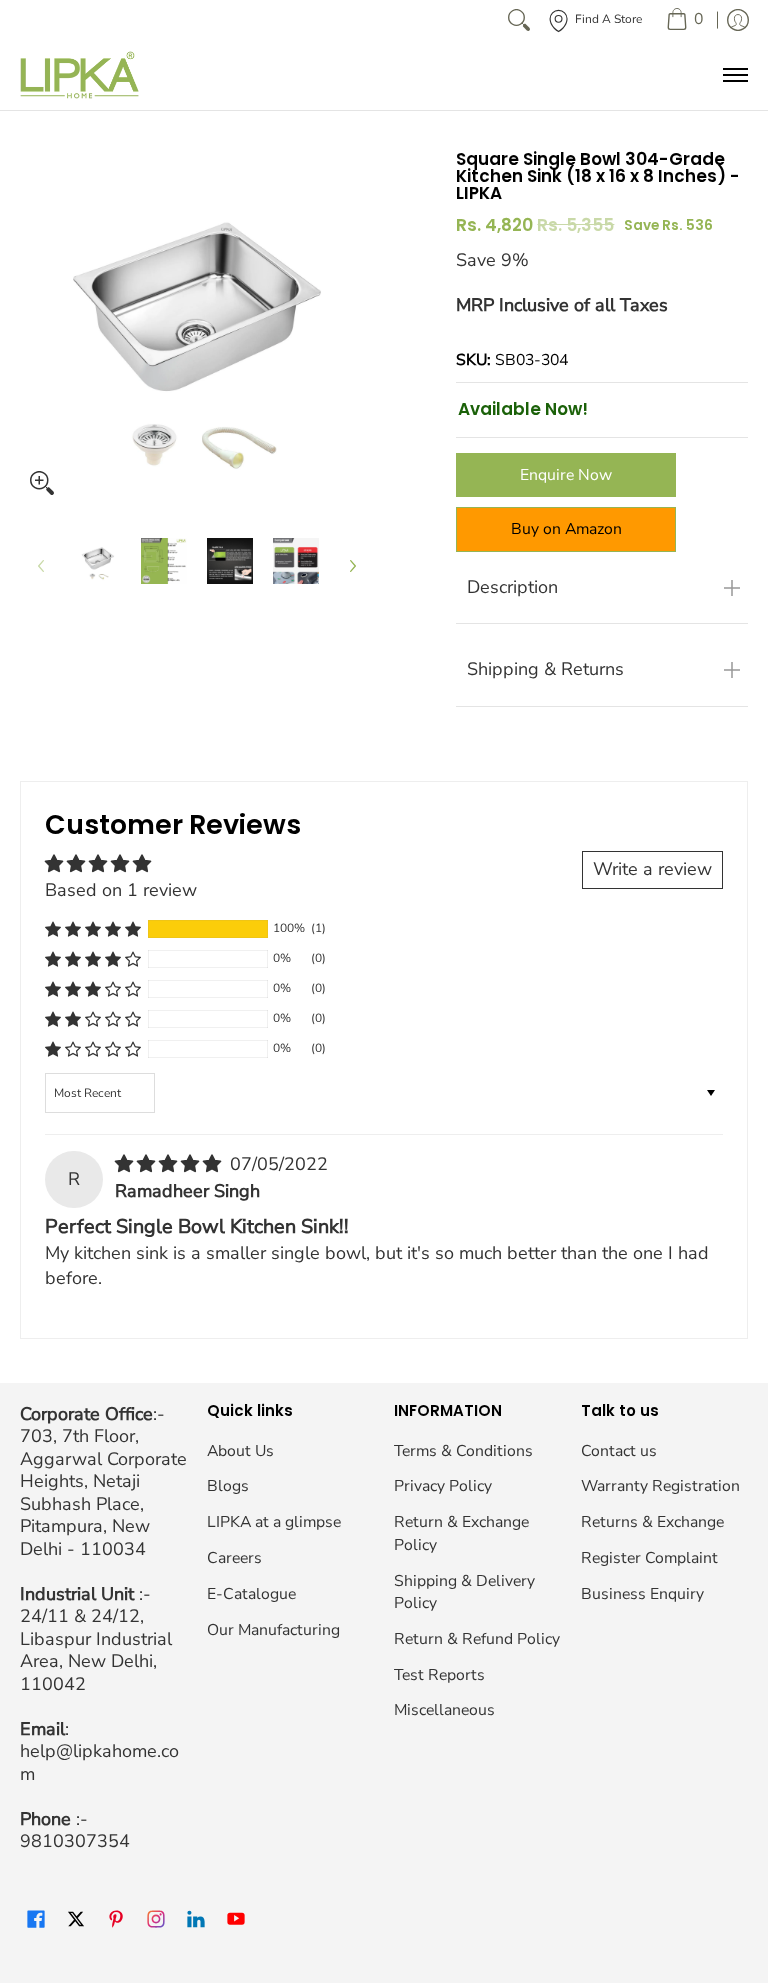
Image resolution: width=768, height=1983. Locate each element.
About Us (240, 1451)
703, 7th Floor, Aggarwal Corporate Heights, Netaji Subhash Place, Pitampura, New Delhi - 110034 (103, 1492)
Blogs (228, 1486)
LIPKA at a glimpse (274, 1522)
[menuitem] (684, 20)
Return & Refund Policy (477, 1639)
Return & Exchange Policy (461, 1533)
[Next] (352, 566)
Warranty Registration (660, 1486)
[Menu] (734, 75)
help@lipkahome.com (99, 1762)
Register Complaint (649, 1558)
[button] (93, 929)
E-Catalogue (251, 1594)
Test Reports (439, 1675)
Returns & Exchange (652, 1522)
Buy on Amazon (566, 529)
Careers (234, 1558)
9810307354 (75, 1841)
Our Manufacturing (273, 1630)
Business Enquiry (642, 1594)
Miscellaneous (444, 1710)
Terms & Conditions (463, 1451)
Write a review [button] (652, 869)
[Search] (519, 20)
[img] (170, 1164)
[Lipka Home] (80, 75)
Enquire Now (566, 475)
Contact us (619, 1451)
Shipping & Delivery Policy (464, 1592)
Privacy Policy (443, 1486)
